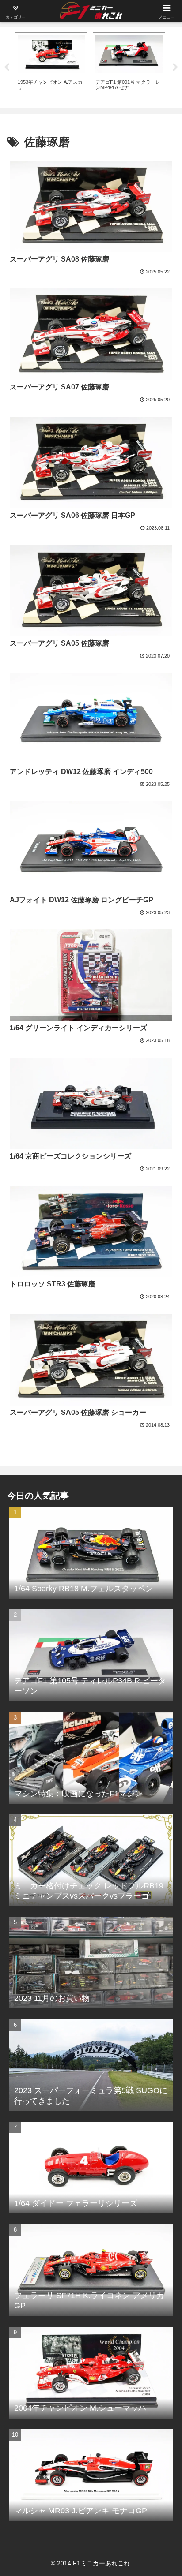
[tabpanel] (51, 66)
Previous (7, 67)
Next (175, 67)
